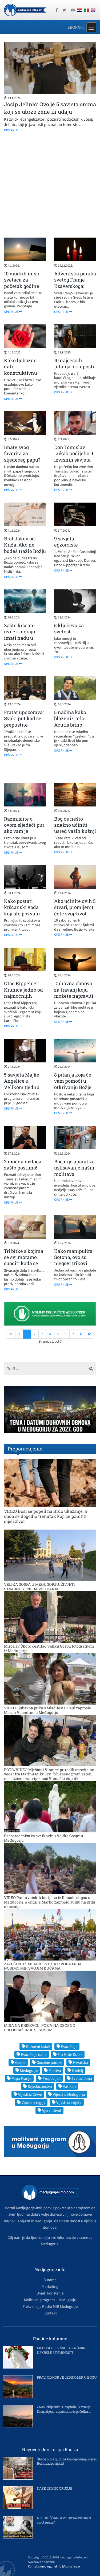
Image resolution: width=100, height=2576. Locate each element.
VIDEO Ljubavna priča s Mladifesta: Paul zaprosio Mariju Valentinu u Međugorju (48, 1710)
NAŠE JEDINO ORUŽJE (54, 2488)
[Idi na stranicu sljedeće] (81, 1334)
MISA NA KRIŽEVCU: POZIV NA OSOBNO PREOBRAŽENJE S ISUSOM (40, 2028)
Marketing (50, 2286)
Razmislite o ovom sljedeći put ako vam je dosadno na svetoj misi (25, 831)
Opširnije (11, 130)
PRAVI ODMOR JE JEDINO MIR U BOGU (67, 2377)
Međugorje (29, 2070)
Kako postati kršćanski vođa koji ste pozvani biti (22, 910)
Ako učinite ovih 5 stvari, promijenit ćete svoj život (75, 907)
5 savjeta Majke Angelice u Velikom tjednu (22, 1081)
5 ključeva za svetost (69, 628)
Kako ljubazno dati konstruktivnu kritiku (21, 370)
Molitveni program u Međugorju (50, 2300)
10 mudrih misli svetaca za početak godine (22, 280)
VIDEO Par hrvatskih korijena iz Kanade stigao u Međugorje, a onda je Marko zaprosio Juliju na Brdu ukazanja (50, 1902)
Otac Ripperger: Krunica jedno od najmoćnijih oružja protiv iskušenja (23, 996)
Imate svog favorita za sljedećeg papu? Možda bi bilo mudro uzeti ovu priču (23, 463)
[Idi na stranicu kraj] (89, 1334)
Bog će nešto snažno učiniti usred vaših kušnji (75, 825)
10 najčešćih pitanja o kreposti (74, 363)
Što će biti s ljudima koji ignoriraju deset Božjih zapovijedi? (67, 2461)
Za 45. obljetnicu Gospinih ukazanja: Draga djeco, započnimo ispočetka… (64, 2409)
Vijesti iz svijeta (69, 2102)
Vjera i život (52, 2110)
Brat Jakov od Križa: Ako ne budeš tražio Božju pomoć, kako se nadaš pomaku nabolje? (25, 554)
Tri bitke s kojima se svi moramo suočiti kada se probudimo (24, 1260)
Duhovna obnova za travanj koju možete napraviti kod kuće (74, 993)
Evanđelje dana (34, 2054)
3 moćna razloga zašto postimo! (23, 1165)
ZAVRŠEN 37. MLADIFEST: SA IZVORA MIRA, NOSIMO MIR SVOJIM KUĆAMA (43, 1966)
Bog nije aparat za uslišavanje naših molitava (74, 1168)
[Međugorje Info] (25, 10)
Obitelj (78, 2070)
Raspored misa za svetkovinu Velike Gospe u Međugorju (44, 1838)
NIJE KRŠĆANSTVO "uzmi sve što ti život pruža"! (64, 2520)
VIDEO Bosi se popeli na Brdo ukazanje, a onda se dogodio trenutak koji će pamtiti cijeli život (45, 1516)
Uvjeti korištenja (50, 2293)
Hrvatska (81, 2062)
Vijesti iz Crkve (30, 2094)
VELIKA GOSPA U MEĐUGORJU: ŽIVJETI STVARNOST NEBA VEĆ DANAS (39, 1587)
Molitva (55, 2070)
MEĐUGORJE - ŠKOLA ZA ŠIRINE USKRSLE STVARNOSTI (62, 2350)
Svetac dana (82, 2078)
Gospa (20, 2062)
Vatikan (69, 2086)
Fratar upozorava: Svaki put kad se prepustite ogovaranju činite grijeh (24, 725)
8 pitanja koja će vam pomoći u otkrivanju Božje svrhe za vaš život (74, 1084)
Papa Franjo (21, 2078)
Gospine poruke (49, 2062)
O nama (50, 2280)
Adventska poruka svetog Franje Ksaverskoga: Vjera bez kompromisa (75, 286)
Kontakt (50, 2313)
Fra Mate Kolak (70, 2054)
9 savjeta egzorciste (66, 542)
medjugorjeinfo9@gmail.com (60, 2566)
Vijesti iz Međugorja (69, 2094)
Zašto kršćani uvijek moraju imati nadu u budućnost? (20, 635)
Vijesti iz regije (33, 2102)
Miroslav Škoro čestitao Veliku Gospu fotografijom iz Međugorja (49, 1648)
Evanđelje (69, 2046)
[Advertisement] (50, 185)
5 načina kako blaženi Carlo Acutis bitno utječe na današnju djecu (72, 725)
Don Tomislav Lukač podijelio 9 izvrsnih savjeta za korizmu (74, 456)
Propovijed (51, 2078)
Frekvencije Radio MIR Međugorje (50, 2306)
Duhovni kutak (38, 2046)
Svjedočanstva (40, 2086)
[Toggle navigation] (91, 27)
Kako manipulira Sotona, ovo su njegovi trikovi (73, 1257)
